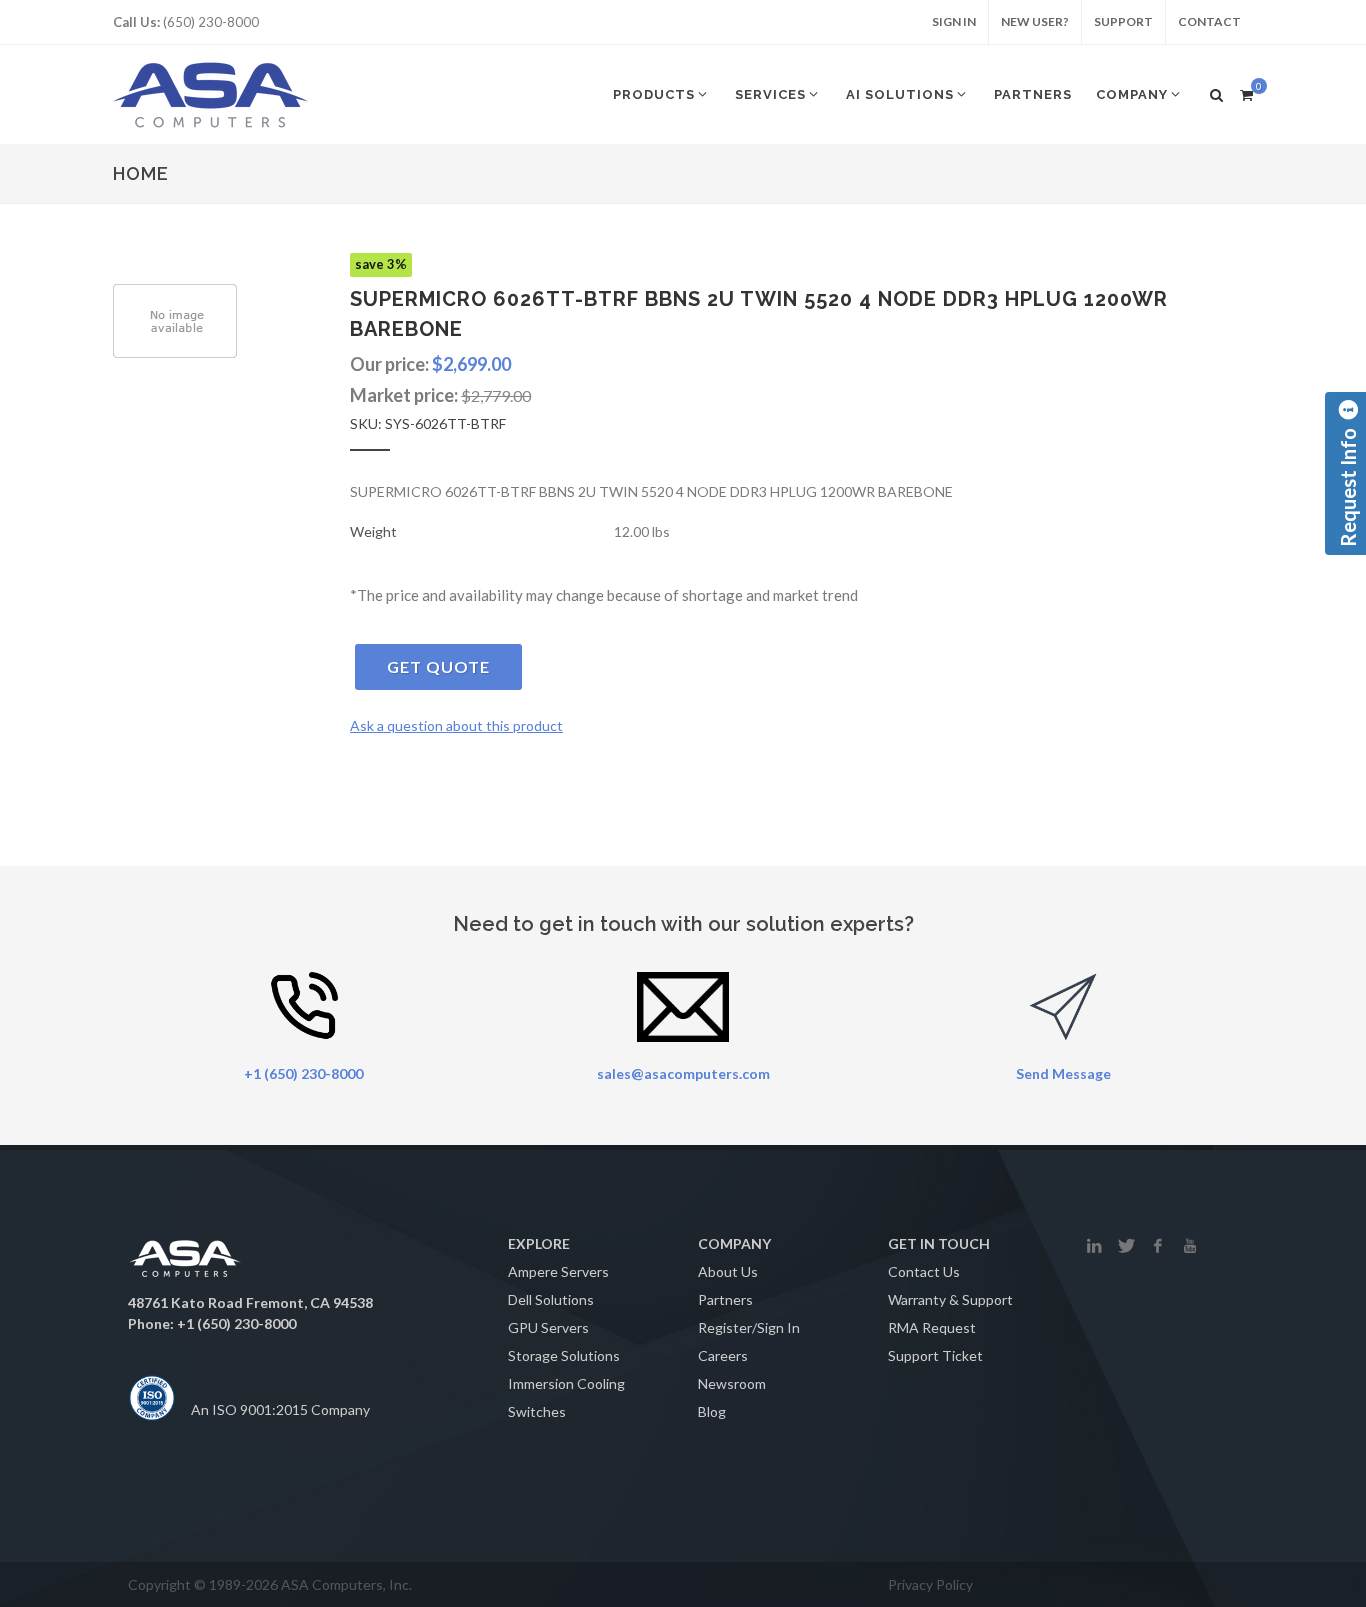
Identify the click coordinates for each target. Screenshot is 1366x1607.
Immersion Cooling (566, 1383)
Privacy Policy (930, 1584)
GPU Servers (548, 1327)
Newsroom (732, 1383)
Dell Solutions (551, 1299)
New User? (1035, 21)
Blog (712, 1411)
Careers (723, 1355)
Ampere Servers (558, 1271)
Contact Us (924, 1271)
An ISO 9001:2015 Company (280, 1409)
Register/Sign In (749, 1327)
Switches (537, 1411)
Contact (1209, 21)
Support (1123, 21)
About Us (728, 1271)
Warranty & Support (950, 1299)
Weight (373, 531)
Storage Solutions (564, 1355)
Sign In (954, 21)
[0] (1246, 92)
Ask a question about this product (456, 725)
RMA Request (932, 1327)
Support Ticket (935, 1355)
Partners (725, 1299)
